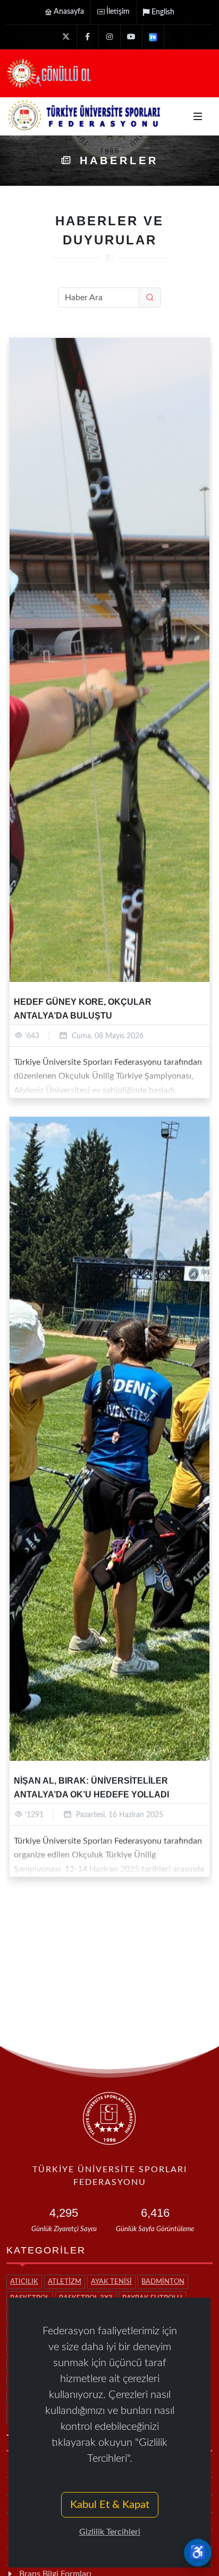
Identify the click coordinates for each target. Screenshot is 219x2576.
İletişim (118, 12)
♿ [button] (198, 2553)
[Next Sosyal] (153, 37)
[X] (66, 37)
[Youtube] (131, 37)
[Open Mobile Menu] (198, 116)
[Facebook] (88, 37)
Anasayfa (69, 12)
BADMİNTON (163, 2282)
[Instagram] (109, 37)
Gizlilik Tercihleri (110, 2532)
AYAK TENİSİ (111, 2282)
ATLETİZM (65, 2282)
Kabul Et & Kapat (110, 2505)
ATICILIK (24, 2282)
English (163, 12)
